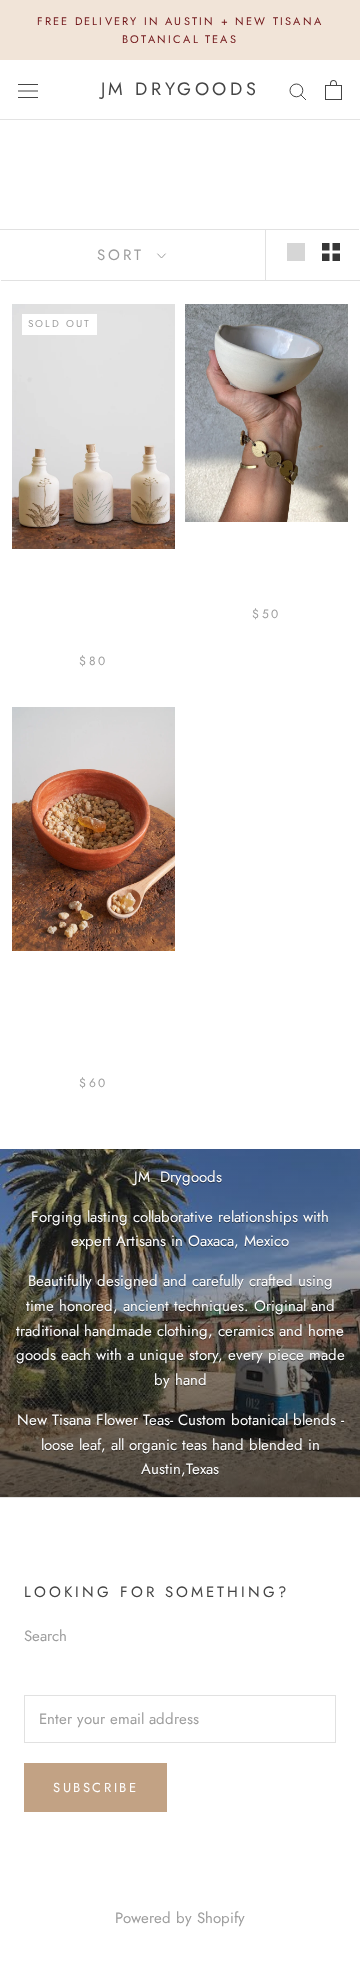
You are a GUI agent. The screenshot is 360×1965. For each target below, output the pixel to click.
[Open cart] (333, 90)
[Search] (298, 90)
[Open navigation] (28, 90)
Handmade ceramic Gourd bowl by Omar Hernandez (266, 571)
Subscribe (95, 1787)
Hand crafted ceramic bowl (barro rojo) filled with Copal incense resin (94, 1019)
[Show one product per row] (296, 252)
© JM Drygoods (180, 1889)
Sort (124, 255)
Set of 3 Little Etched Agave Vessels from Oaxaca (94, 607)
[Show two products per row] (331, 252)
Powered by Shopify (180, 1918)
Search (45, 1636)
